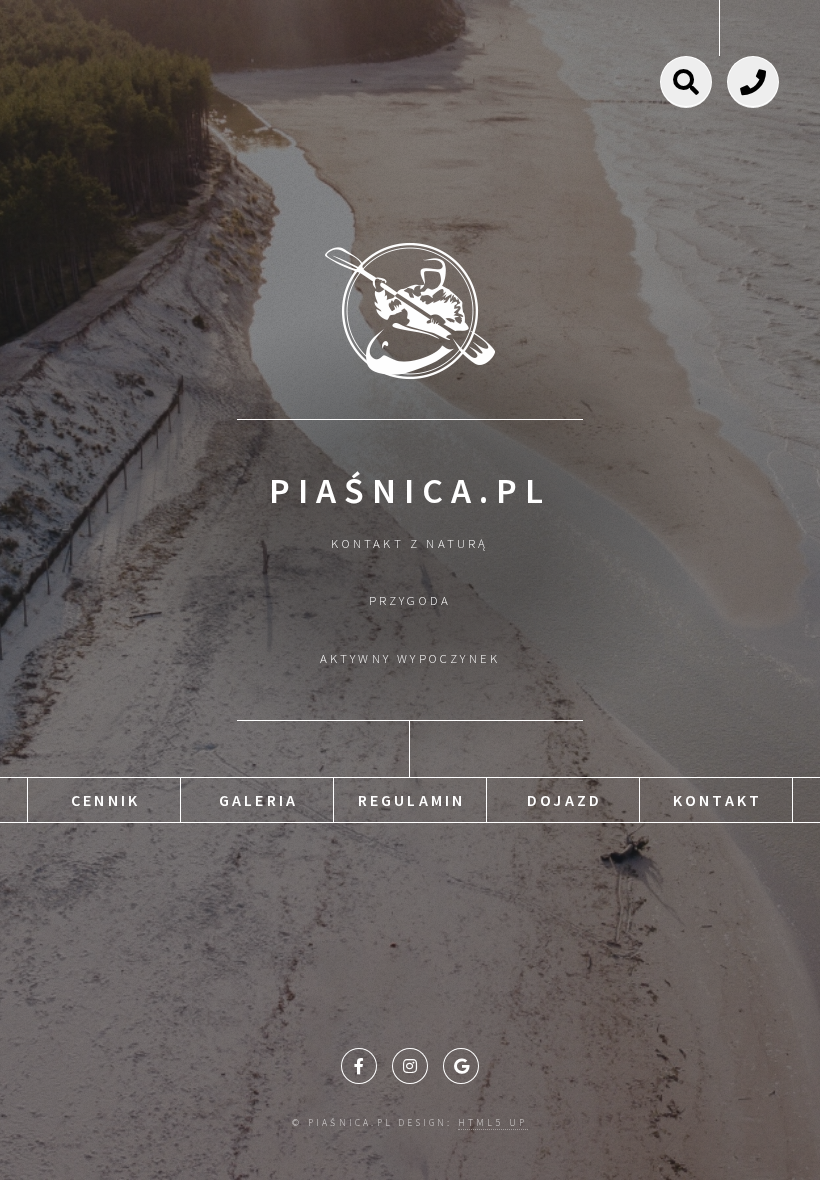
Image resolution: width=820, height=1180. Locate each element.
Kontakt (717, 800)
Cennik (105, 800)
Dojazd (564, 800)
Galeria (258, 800)
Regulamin (412, 800)
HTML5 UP (493, 1123)
